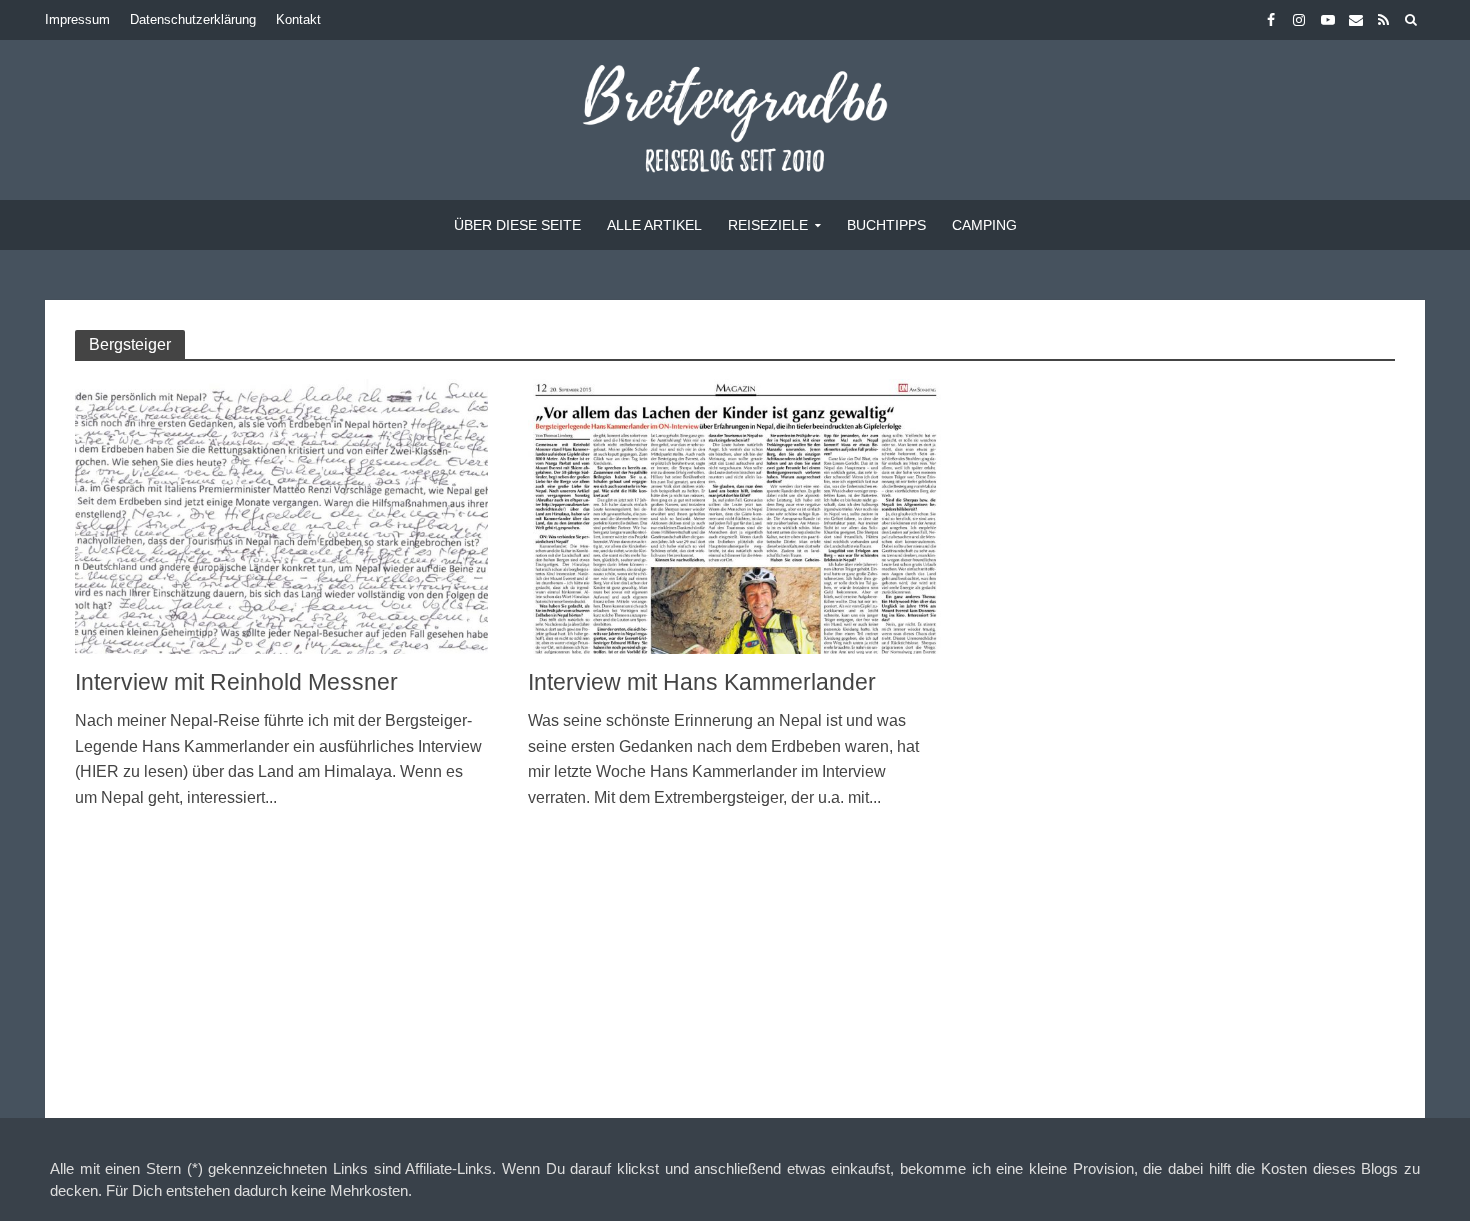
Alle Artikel (654, 225)
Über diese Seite (517, 225)
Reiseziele (768, 225)
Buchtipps (886, 225)
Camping (984, 225)
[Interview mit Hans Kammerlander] (734, 515)
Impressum (77, 19)
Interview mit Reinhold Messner (236, 682)
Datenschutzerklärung (193, 19)
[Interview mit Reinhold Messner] (281, 515)
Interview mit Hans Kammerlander (702, 682)
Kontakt (298, 19)
